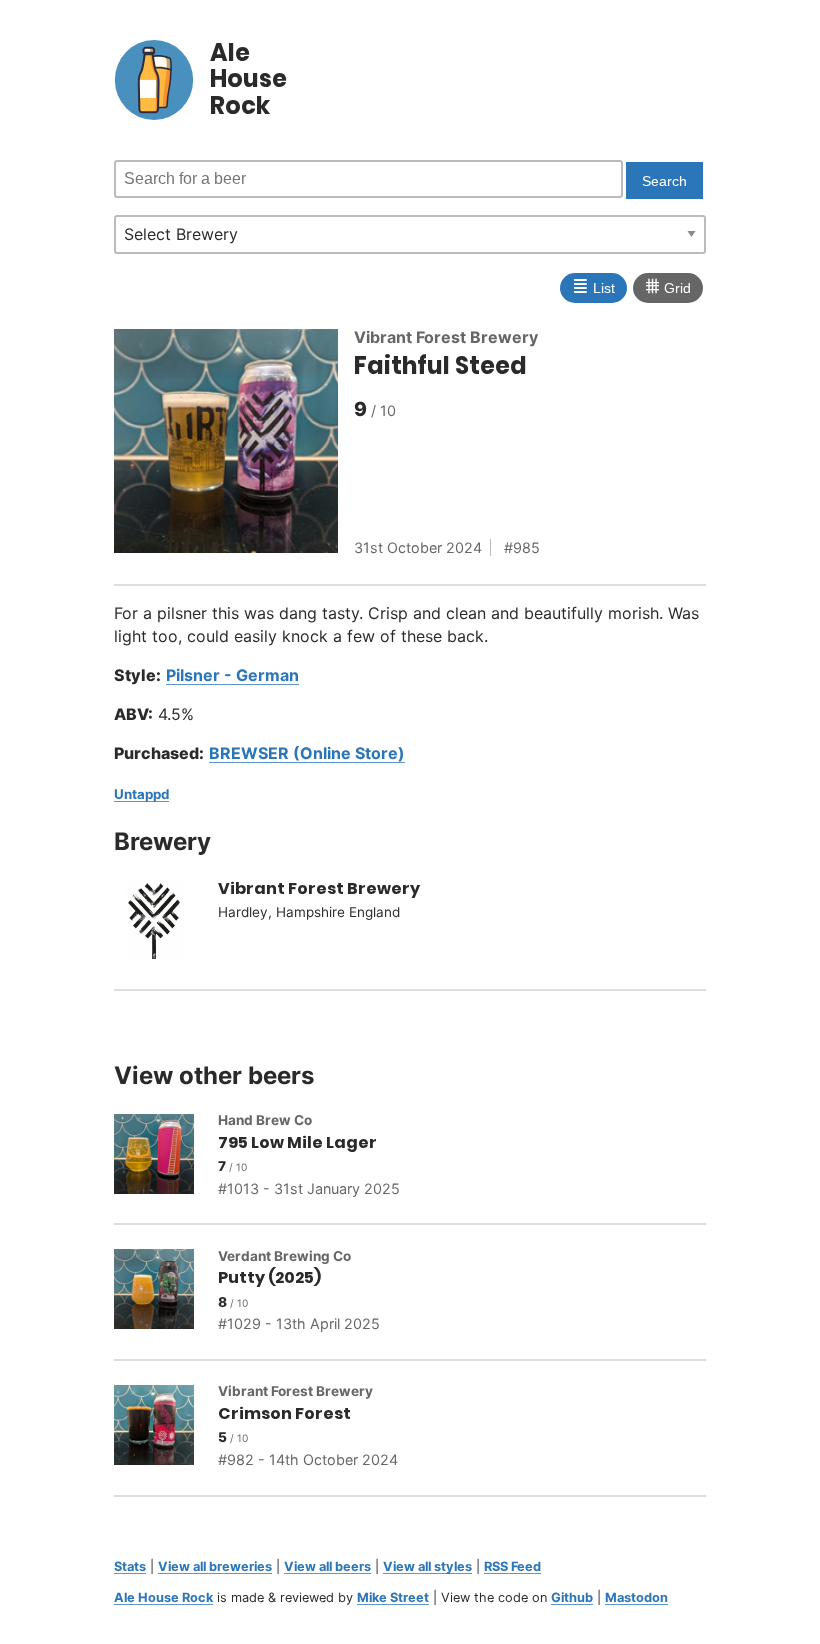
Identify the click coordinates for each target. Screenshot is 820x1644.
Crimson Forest (284, 1413)
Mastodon (636, 1597)
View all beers (327, 1566)
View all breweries (215, 1566)
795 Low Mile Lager (297, 1142)
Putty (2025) (269, 1277)
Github (572, 1597)
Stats (130, 1566)
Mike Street (393, 1597)
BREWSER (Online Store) (307, 753)
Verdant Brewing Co (284, 1256)
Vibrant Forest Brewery (446, 337)
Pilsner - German (232, 675)
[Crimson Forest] (166, 1428)
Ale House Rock (163, 1597)
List (593, 286)
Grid (668, 286)
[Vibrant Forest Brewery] (166, 922)
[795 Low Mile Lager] (166, 1157)
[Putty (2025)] (166, 1292)
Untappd (141, 794)
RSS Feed (512, 1566)
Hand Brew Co (265, 1120)
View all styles (427, 1566)
